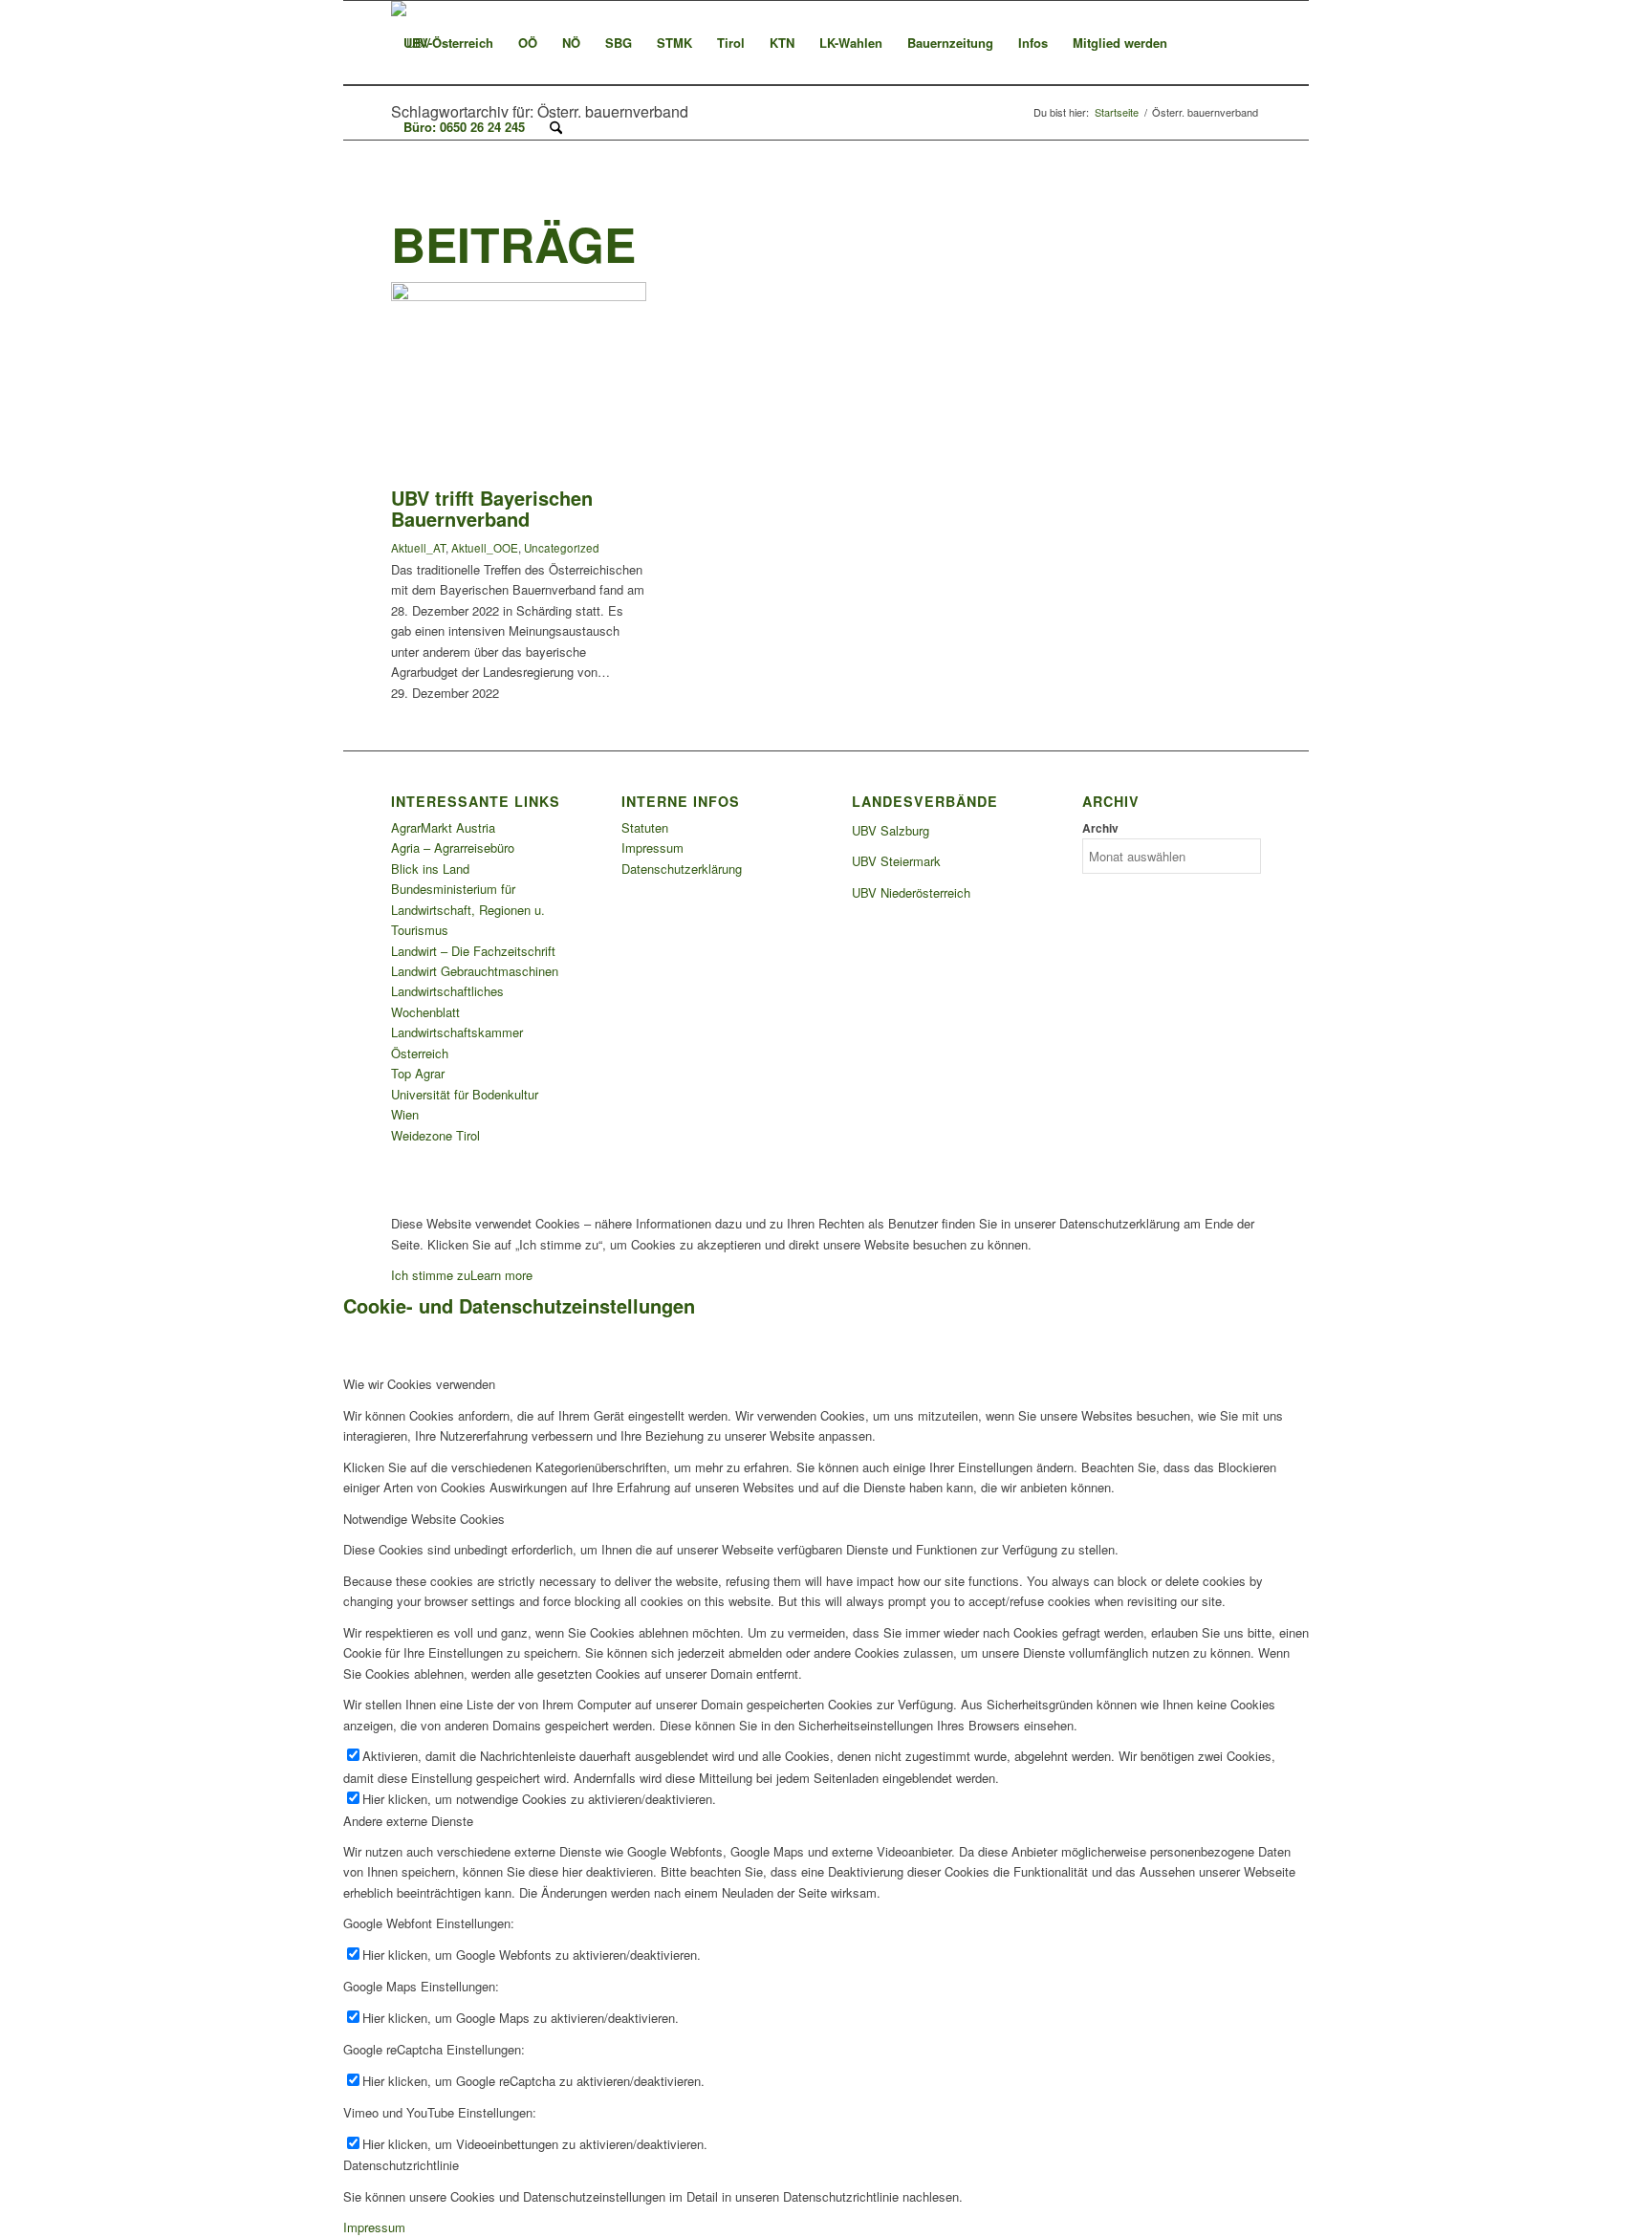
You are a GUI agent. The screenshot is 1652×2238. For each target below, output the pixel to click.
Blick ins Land (430, 869)
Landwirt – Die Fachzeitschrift (473, 951)
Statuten (645, 827)
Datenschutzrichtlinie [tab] (401, 2165)
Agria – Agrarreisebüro (453, 847)
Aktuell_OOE (485, 548)
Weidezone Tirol (435, 1135)
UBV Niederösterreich (911, 892)
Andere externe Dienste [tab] (408, 1821)
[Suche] (556, 127)
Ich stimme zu (431, 1275)
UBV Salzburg (891, 830)
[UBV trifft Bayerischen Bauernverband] (519, 296)
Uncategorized (562, 548)
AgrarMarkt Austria (443, 827)
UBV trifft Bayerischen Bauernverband (492, 508)
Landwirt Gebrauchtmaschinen (475, 971)
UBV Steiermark (896, 861)
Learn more (501, 1275)
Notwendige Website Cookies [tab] (424, 1519)
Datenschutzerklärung (682, 869)
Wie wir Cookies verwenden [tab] (419, 1384)
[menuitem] (448, 43)
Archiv (1100, 828)
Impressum (652, 847)
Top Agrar (418, 1073)
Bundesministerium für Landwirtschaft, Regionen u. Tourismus (468, 909)
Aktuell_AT (418, 548)
